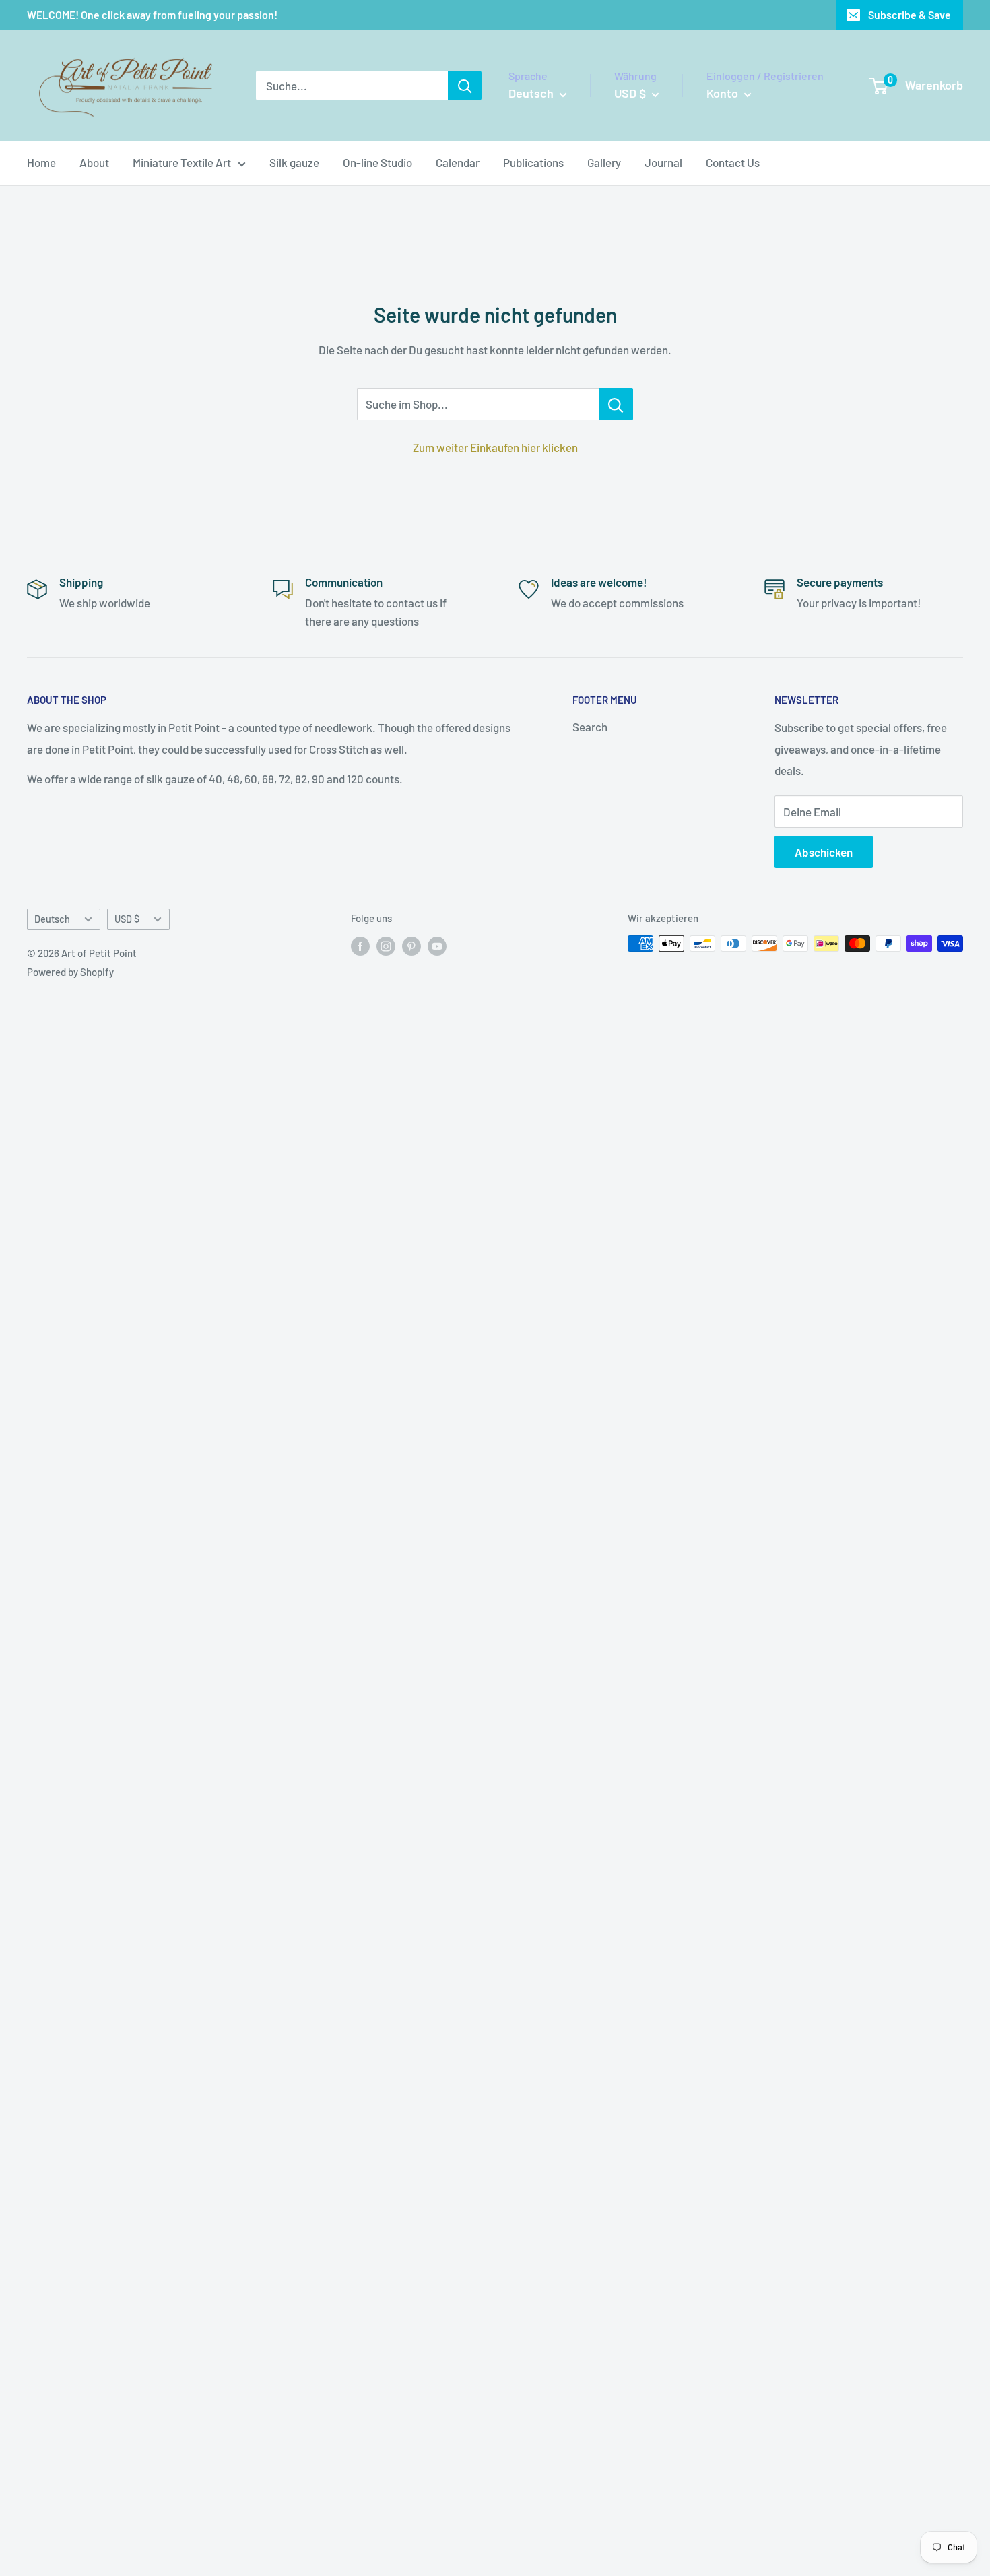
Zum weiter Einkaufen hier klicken (495, 447)
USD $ (127, 919)
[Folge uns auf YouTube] (437, 946)
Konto (724, 93)
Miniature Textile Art (182, 162)
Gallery (604, 162)
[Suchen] (465, 86)
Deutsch (52, 919)
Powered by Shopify (70, 972)
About (94, 162)
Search (590, 727)
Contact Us (733, 162)
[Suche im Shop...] (616, 404)
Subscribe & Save (910, 14)
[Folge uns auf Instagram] (386, 946)
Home (41, 162)
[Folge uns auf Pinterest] (411, 946)
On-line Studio (377, 162)
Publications (533, 162)
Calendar (458, 162)
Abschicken (824, 852)
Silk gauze (294, 162)
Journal (663, 162)
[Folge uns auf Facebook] (360, 946)
